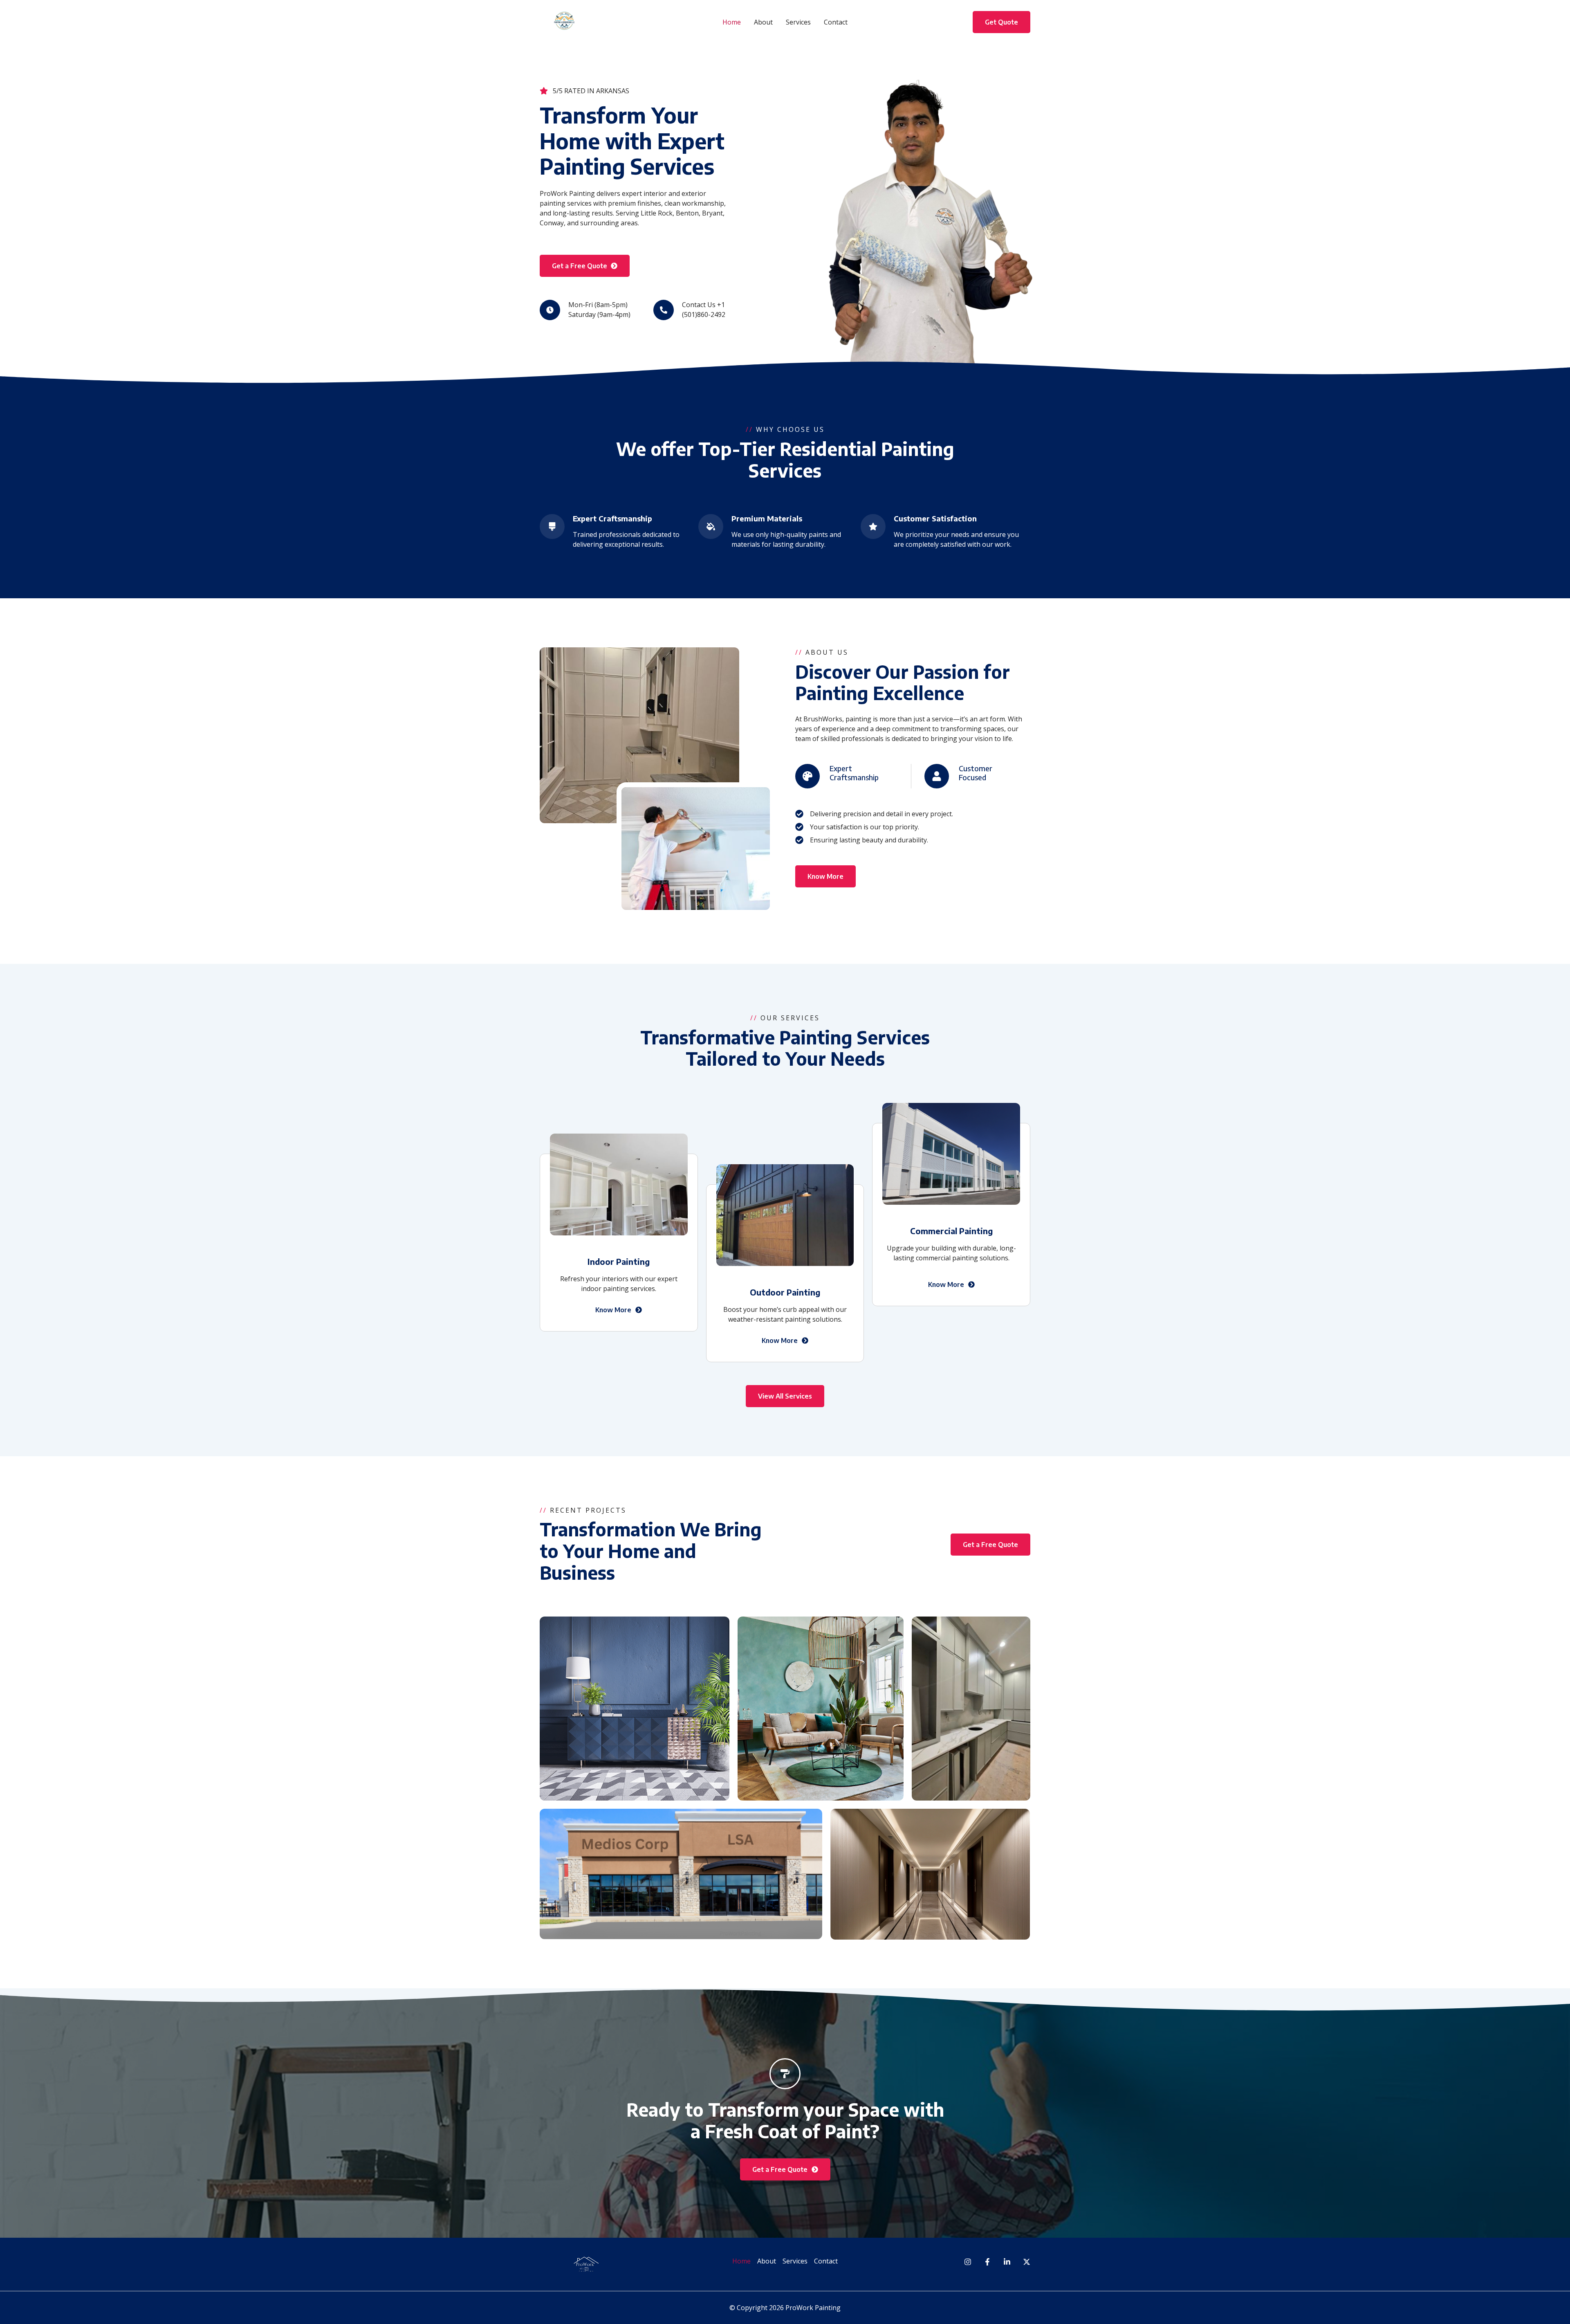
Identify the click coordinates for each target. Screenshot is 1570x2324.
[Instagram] (968, 2262)
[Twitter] (1027, 2262)
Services (798, 22)
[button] (1001, 22)
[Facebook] (987, 2262)
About (763, 22)
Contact (836, 22)
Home (732, 22)
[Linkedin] (1007, 2262)
